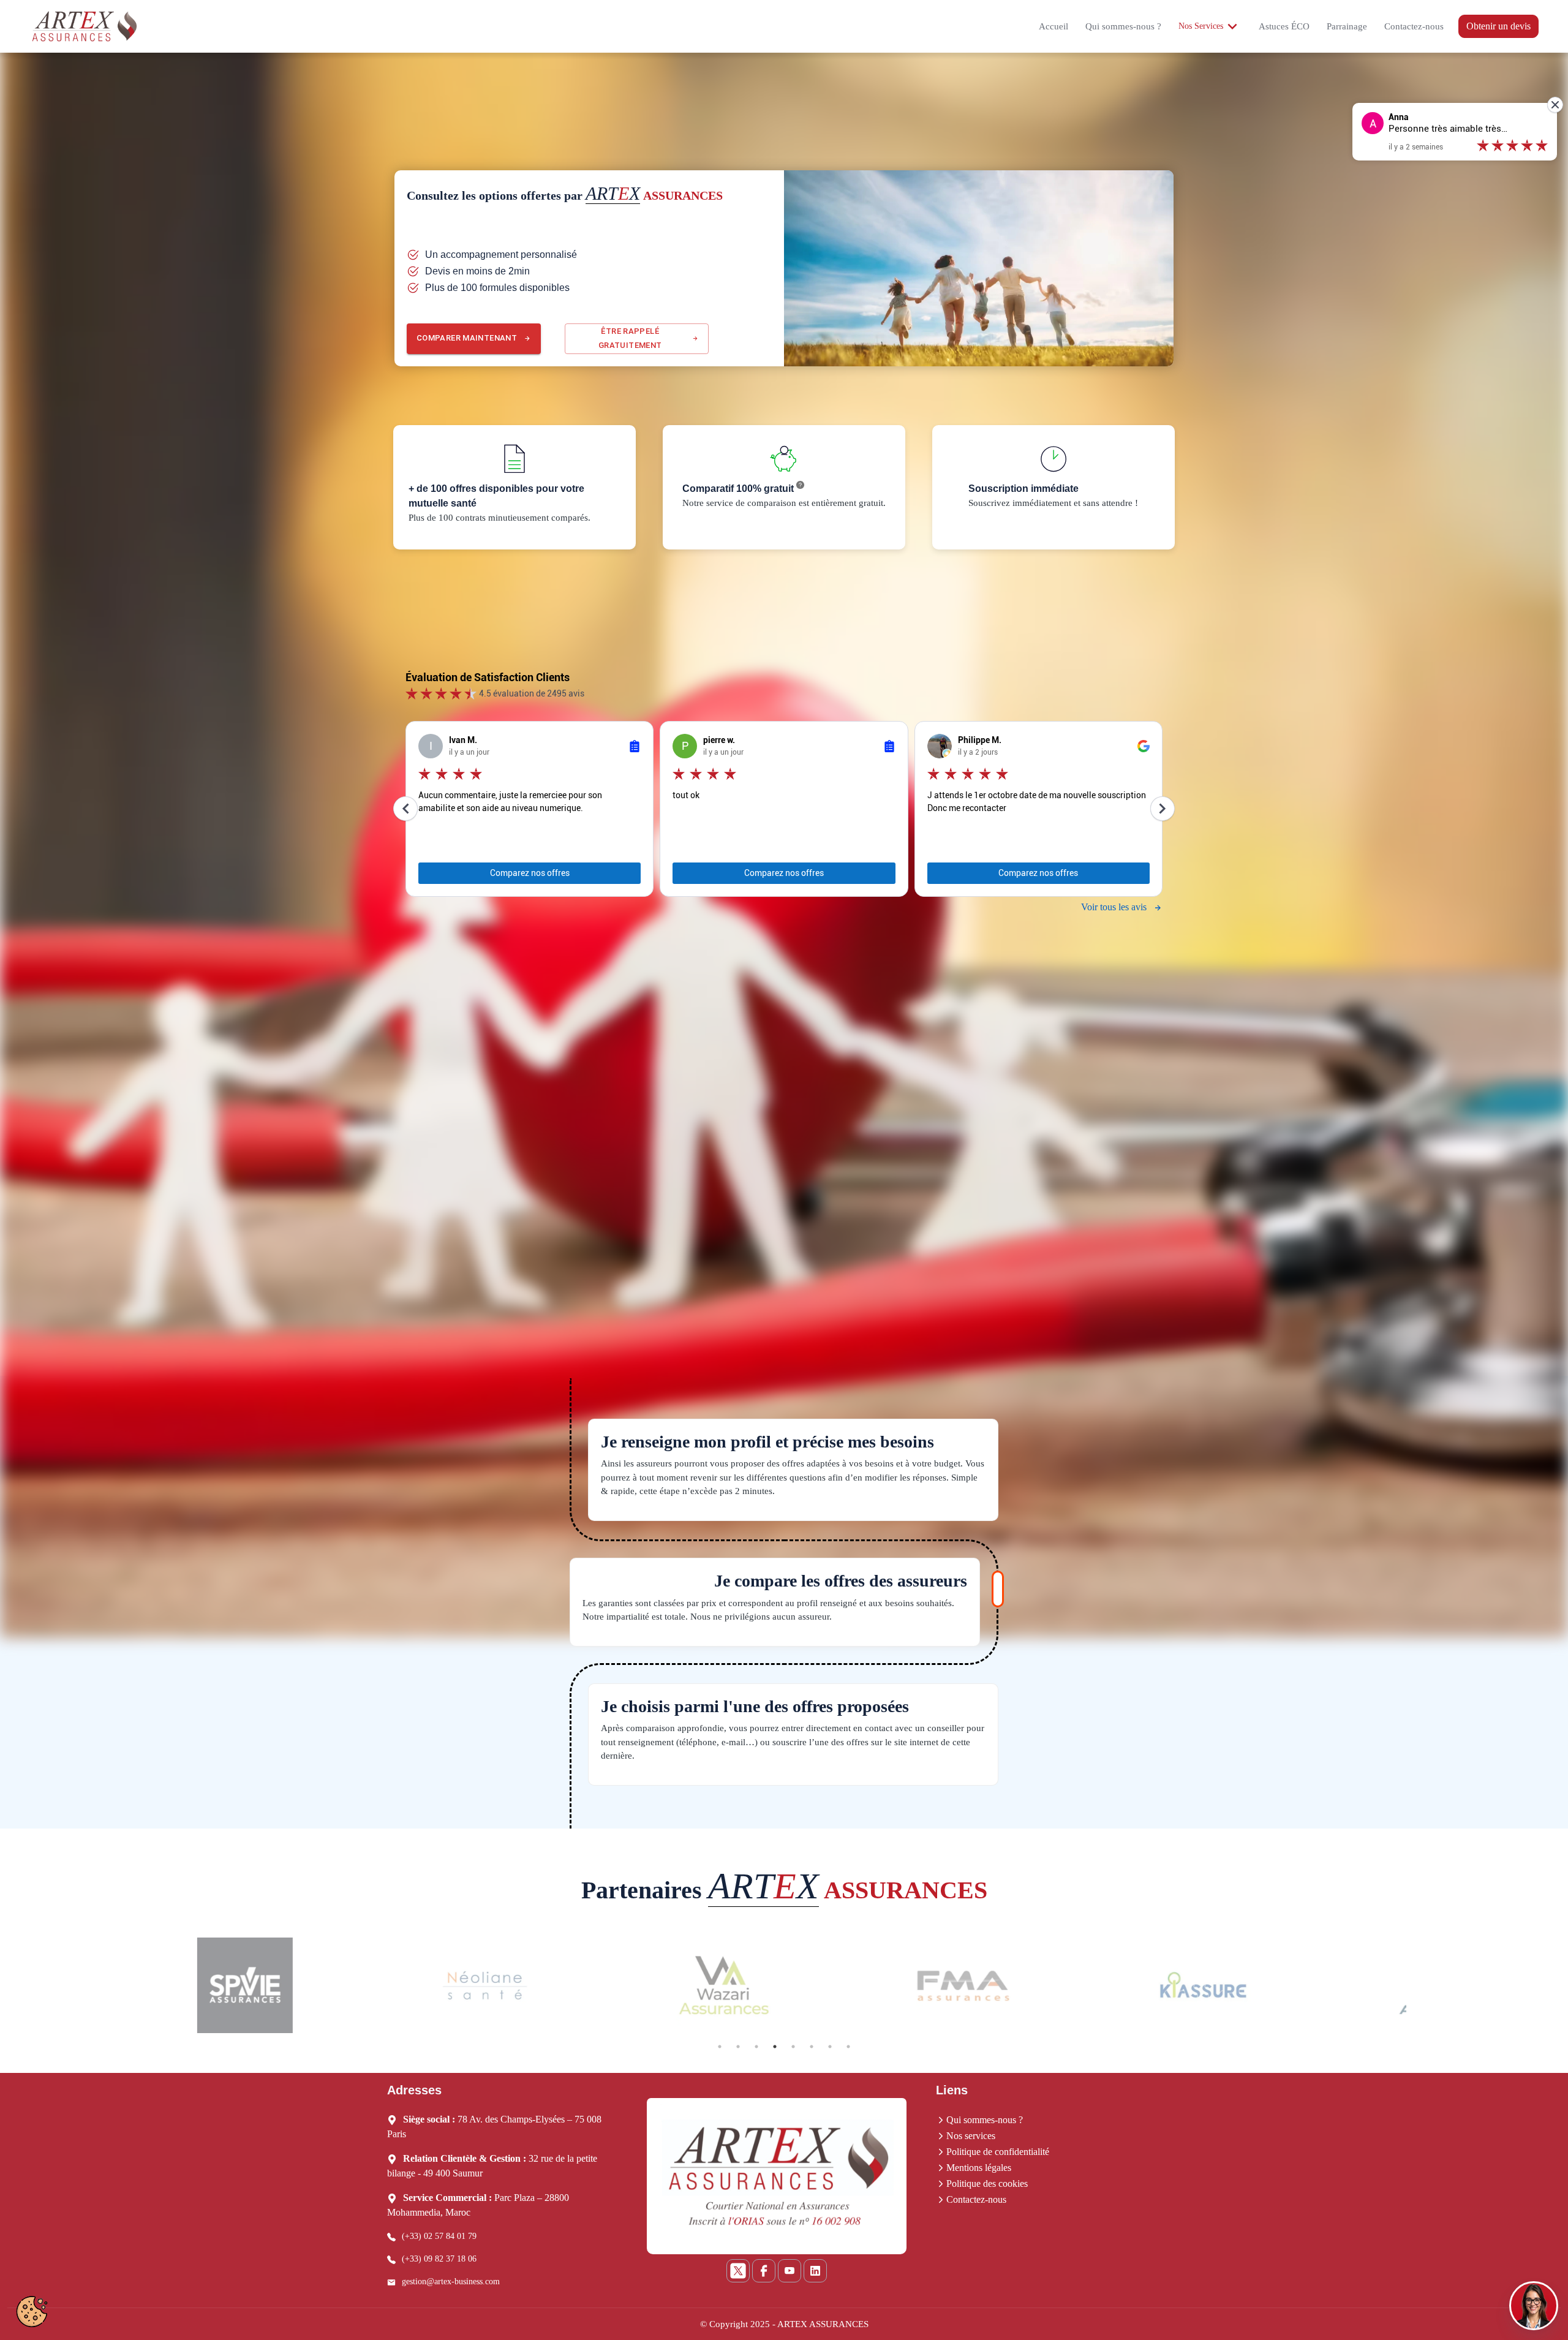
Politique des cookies (987, 2183)
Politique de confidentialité (998, 2152)
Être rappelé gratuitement (630, 338)
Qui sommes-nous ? (1123, 26)
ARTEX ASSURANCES (823, 2324)
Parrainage (1347, 26)
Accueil (1053, 26)
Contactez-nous (1414, 26)
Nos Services (1201, 26)
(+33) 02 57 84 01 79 (439, 2236)
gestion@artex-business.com (451, 2281)
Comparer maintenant (467, 338)
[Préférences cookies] (32, 2312)
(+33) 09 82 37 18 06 (439, 2259)
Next (1415, 1987)
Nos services (971, 2136)
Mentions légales (979, 2168)
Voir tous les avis (1114, 907)
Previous (153, 1987)
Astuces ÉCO (1284, 26)
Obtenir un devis (1498, 26)
